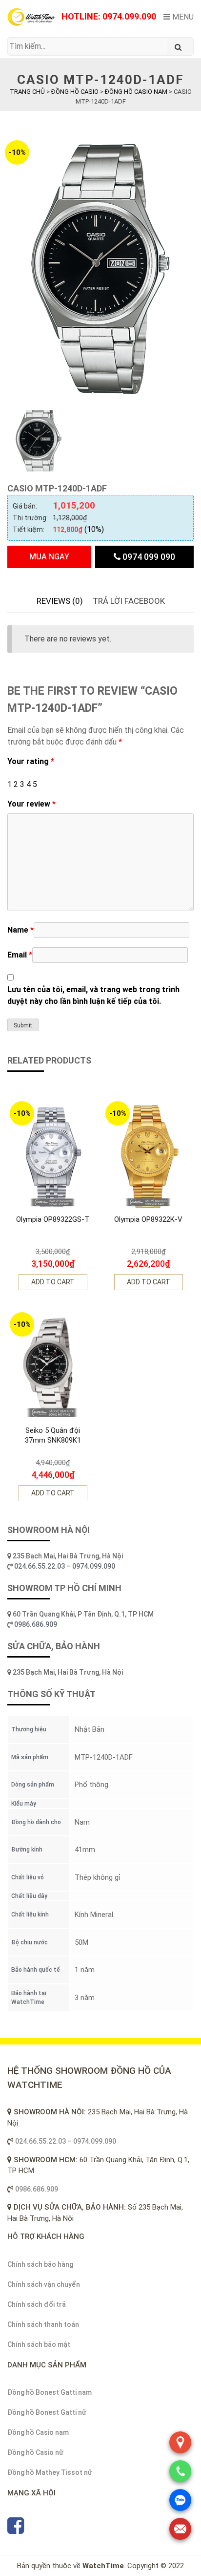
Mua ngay (49, 557)
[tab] (60, 601)
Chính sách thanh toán (43, 2324)
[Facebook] (16, 2530)
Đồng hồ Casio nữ (35, 2452)
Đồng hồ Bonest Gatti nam (50, 2392)
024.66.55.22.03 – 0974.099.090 (65, 1566)
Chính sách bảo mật (39, 2344)
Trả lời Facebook (129, 601)
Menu (182, 17)
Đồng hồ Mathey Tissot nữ (50, 2472)
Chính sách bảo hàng (40, 2264)
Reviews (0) (60, 601)
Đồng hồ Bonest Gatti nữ (47, 2412)
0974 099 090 (148, 557)
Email (20, 955)
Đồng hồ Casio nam (38, 2432)
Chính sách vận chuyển (44, 2284)
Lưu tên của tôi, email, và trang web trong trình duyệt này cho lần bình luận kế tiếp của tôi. (93, 995)
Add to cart (53, 1282)
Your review (31, 804)
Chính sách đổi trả (37, 2304)
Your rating (31, 761)
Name (20, 930)
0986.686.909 (36, 1624)
